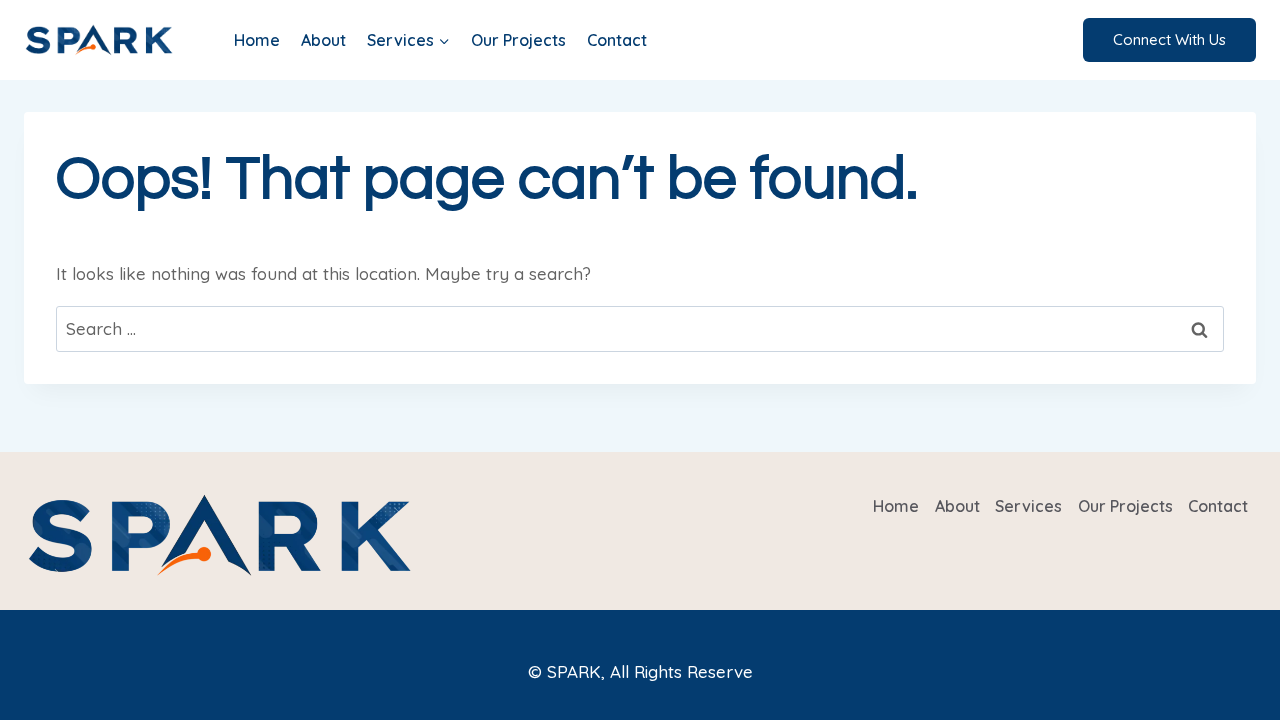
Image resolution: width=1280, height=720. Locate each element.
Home (257, 40)
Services (1028, 506)
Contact (617, 40)
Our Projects (518, 40)
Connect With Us (1169, 39)
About (323, 40)
